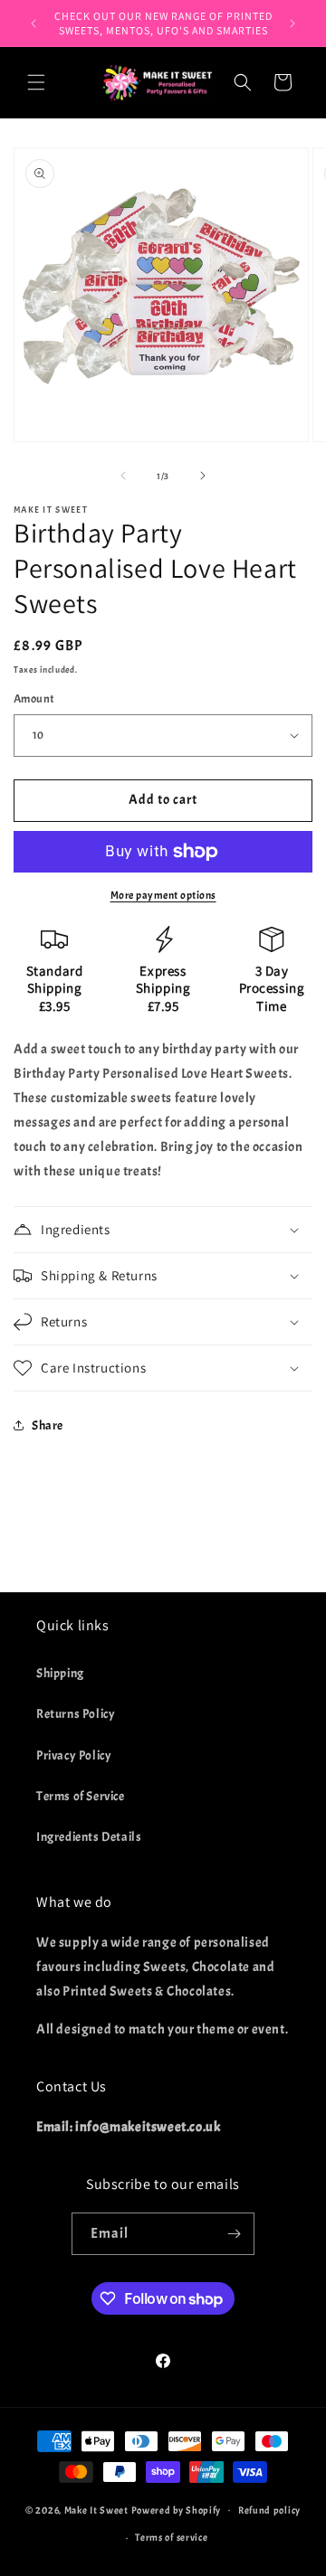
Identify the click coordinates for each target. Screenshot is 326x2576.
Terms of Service (81, 1796)
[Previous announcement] (34, 24)
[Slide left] (123, 476)
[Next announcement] (292, 24)
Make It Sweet (96, 2509)
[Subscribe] (234, 2234)
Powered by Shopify (177, 2509)
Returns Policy (76, 1714)
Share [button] (48, 1425)
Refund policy (269, 2510)
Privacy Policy (74, 1755)
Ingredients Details (89, 1837)
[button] (36, 82)
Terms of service (171, 2537)
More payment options (163, 895)
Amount (34, 699)
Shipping (60, 1673)
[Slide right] (203, 476)
